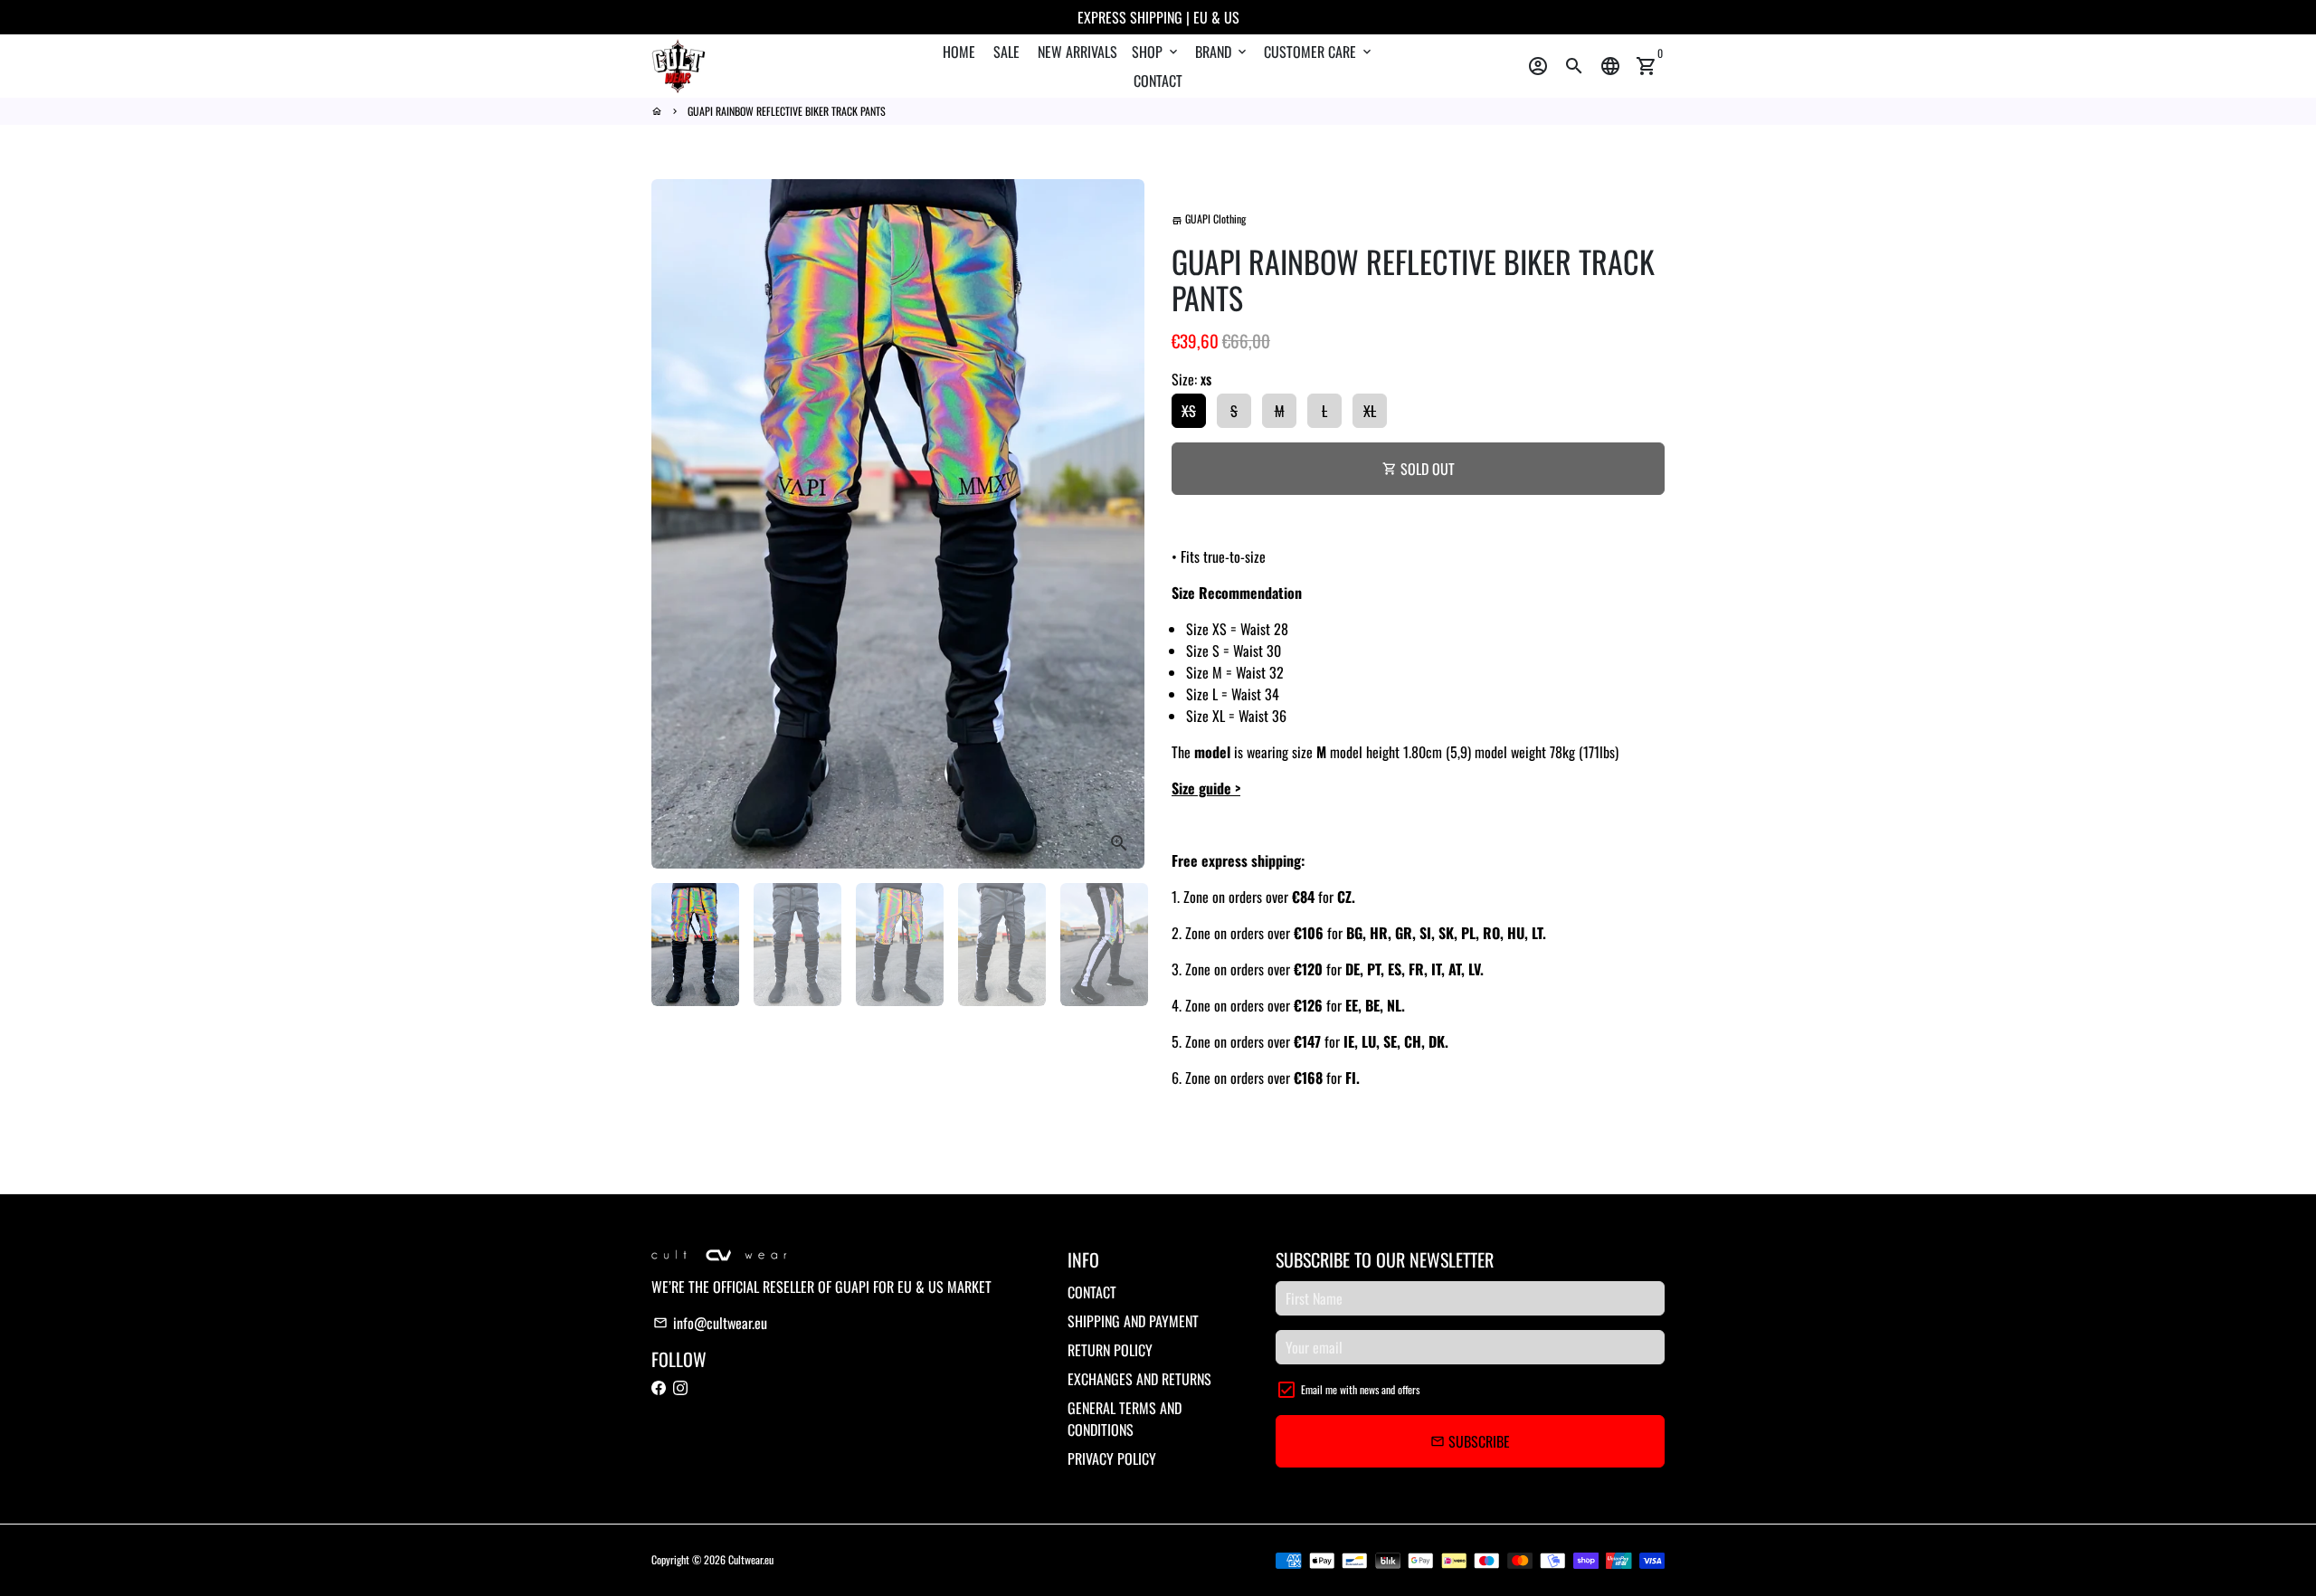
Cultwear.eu (751, 1559)
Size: (1191, 379)
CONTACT (1158, 81)
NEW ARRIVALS (1077, 52)
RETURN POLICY (1110, 1350)
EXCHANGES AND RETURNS (1139, 1379)
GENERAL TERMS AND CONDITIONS (1125, 1419)
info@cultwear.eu (710, 1323)
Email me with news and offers (1360, 1389)
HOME (959, 52)
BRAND (1222, 52)
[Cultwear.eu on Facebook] (659, 1388)
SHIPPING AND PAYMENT (1133, 1321)
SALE (1006, 52)
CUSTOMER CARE (1319, 52)
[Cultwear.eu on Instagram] (680, 1388)
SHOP (1156, 52)
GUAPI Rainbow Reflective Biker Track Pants (787, 111)
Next (1120, 524)
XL (1370, 411)
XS (1189, 411)
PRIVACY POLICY (1112, 1458)
